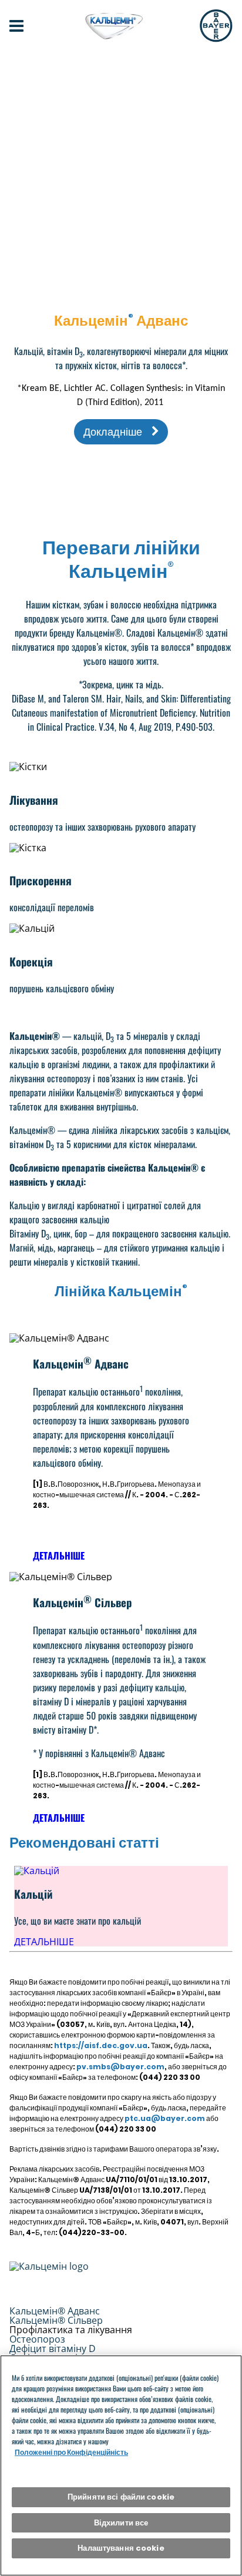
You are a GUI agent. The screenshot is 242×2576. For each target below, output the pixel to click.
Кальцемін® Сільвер (56, 2320)
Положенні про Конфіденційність (71, 2452)
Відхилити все (121, 2523)
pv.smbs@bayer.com (120, 2067)
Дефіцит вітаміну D (53, 2348)
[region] (121, 2465)
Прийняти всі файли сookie (121, 2497)
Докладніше (113, 432)
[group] (121, 1906)
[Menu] (16, 26)
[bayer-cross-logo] (216, 26)
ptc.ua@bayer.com (165, 2118)
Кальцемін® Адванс (55, 2311)
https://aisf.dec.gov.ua (101, 2045)
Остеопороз (37, 2339)
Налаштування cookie (121, 2548)
